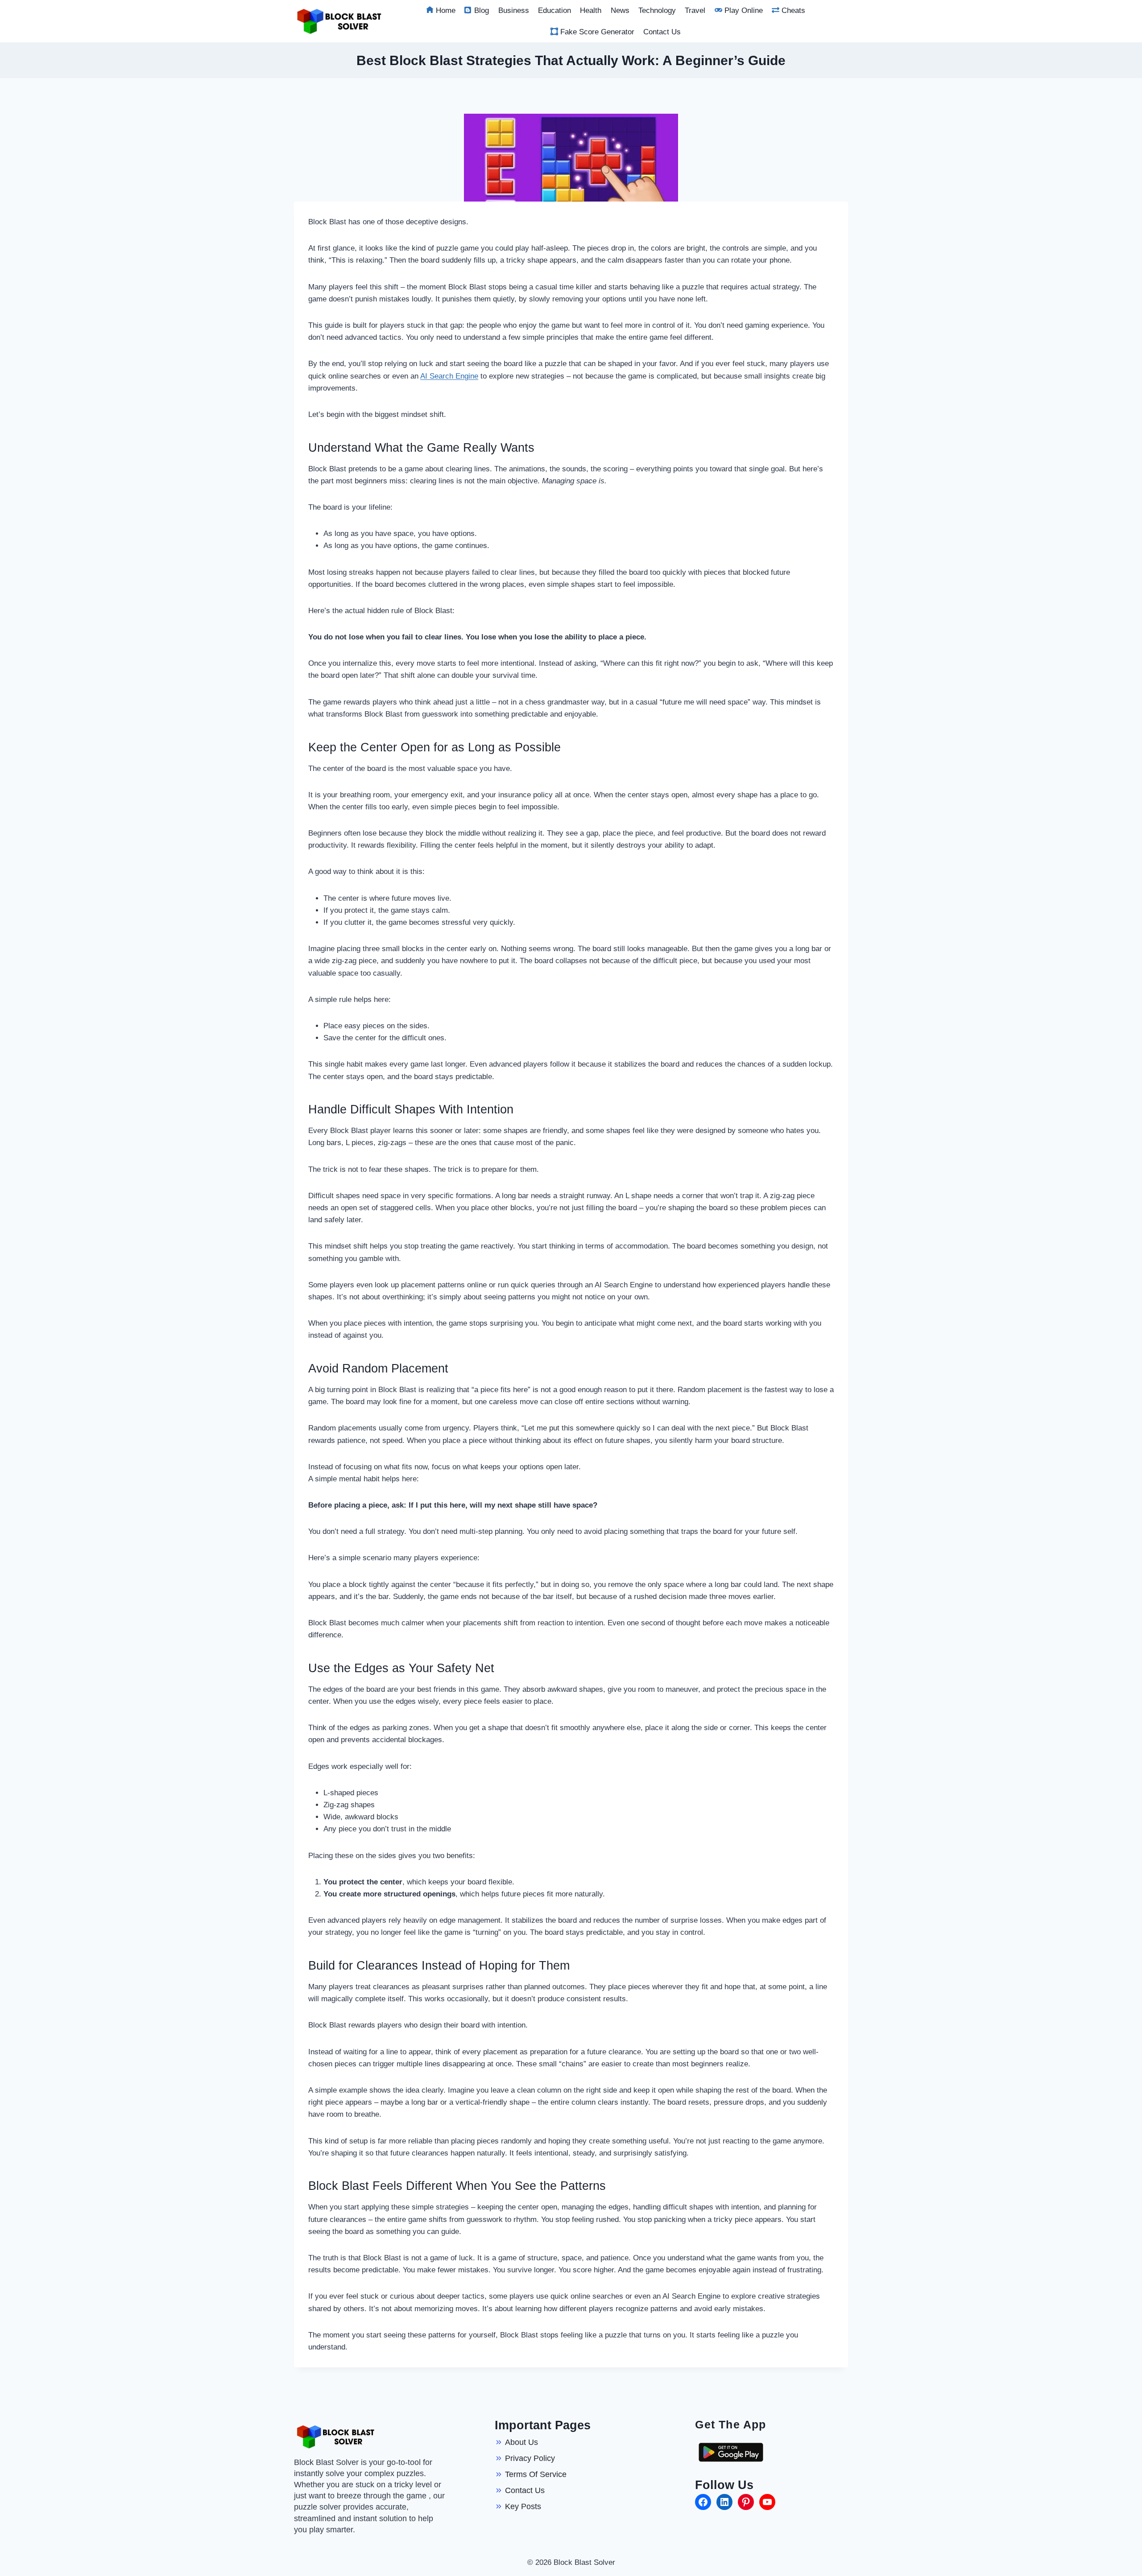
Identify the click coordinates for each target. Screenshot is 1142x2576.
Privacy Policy (530, 2458)
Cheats (793, 10)
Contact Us (662, 32)
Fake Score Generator (597, 32)
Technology (657, 10)
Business (514, 10)
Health (591, 10)
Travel (695, 10)
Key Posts (523, 2506)
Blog (482, 10)
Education (554, 10)
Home (446, 10)
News (620, 10)
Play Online (744, 10)
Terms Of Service (536, 2474)
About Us (521, 2442)
